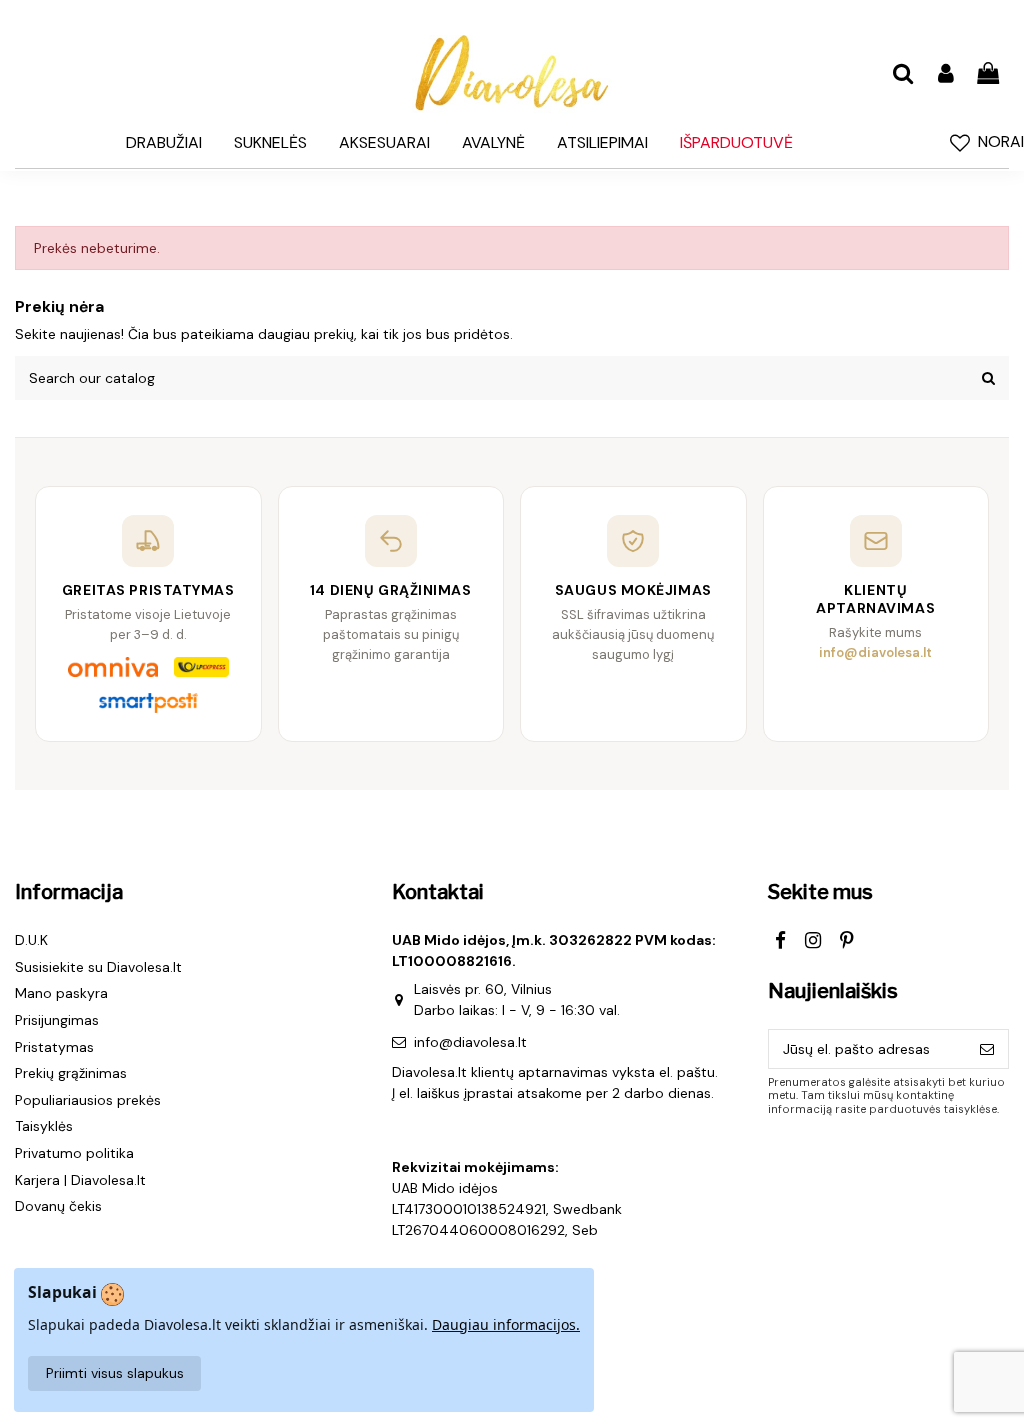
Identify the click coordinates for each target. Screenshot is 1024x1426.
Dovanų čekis (58, 1206)
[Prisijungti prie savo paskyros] (945, 74)
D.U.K (31, 940)
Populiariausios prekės (88, 1100)
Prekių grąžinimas (71, 1073)
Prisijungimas (57, 1020)
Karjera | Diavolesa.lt (80, 1180)
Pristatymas (54, 1047)
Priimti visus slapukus (115, 1373)
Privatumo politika (74, 1153)
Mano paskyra (61, 993)
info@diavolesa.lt (470, 1042)
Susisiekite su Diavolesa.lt (98, 967)
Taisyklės (44, 1126)
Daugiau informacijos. (506, 1324)
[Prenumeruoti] (987, 1049)
